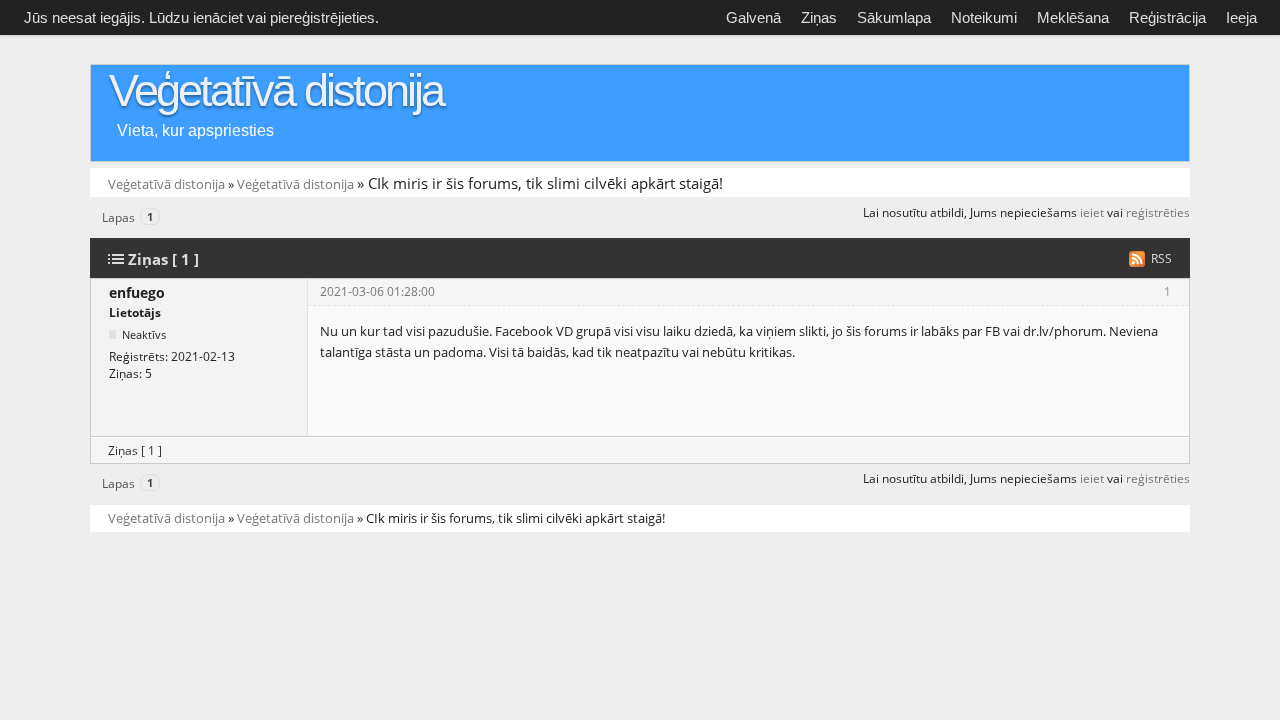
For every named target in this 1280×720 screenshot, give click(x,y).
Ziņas (819, 17)
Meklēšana (1073, 17)
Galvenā (753, 17)
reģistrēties (1158, 212)
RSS (1161, 258)
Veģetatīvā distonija (276, 90)
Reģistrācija (1167, 17)
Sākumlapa (894, 17)
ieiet (1092, 212)
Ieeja (1241, 17)
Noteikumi (984, 17)
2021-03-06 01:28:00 (377, 291)
